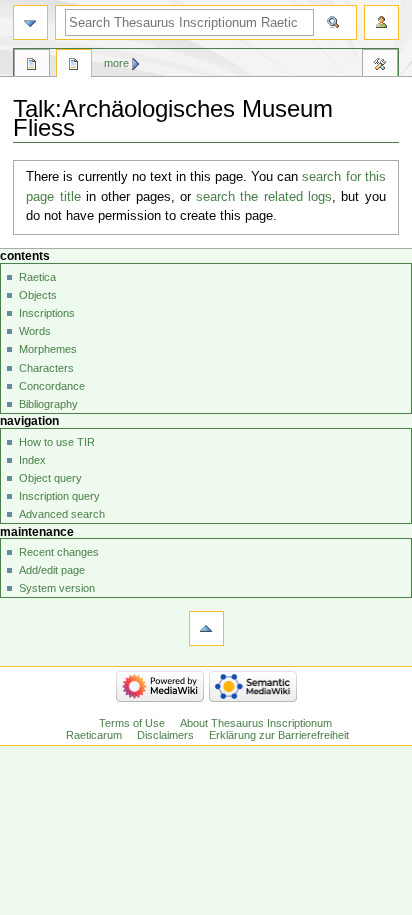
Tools (380, 66)
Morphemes (48, 349)
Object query (50, 478)
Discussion (74, 66)
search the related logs (264, 197)
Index (32, 460)
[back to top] (206, 628)
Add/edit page (52, 570)
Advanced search (62, 514)
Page (32, 66)
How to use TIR (57, 442)
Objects (38, 295)
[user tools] (381, 22)
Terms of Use (132, 723)
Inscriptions (47, 313)
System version (57, 588)
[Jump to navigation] (30, 22)
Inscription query (59, 496)
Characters (46, 368)
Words (35, 331)
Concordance (52, 386)
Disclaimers (165, 735)
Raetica (37, 277)
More (116, 63)
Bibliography (48, 404)
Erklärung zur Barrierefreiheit (279, 735)
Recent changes (59, 552)
